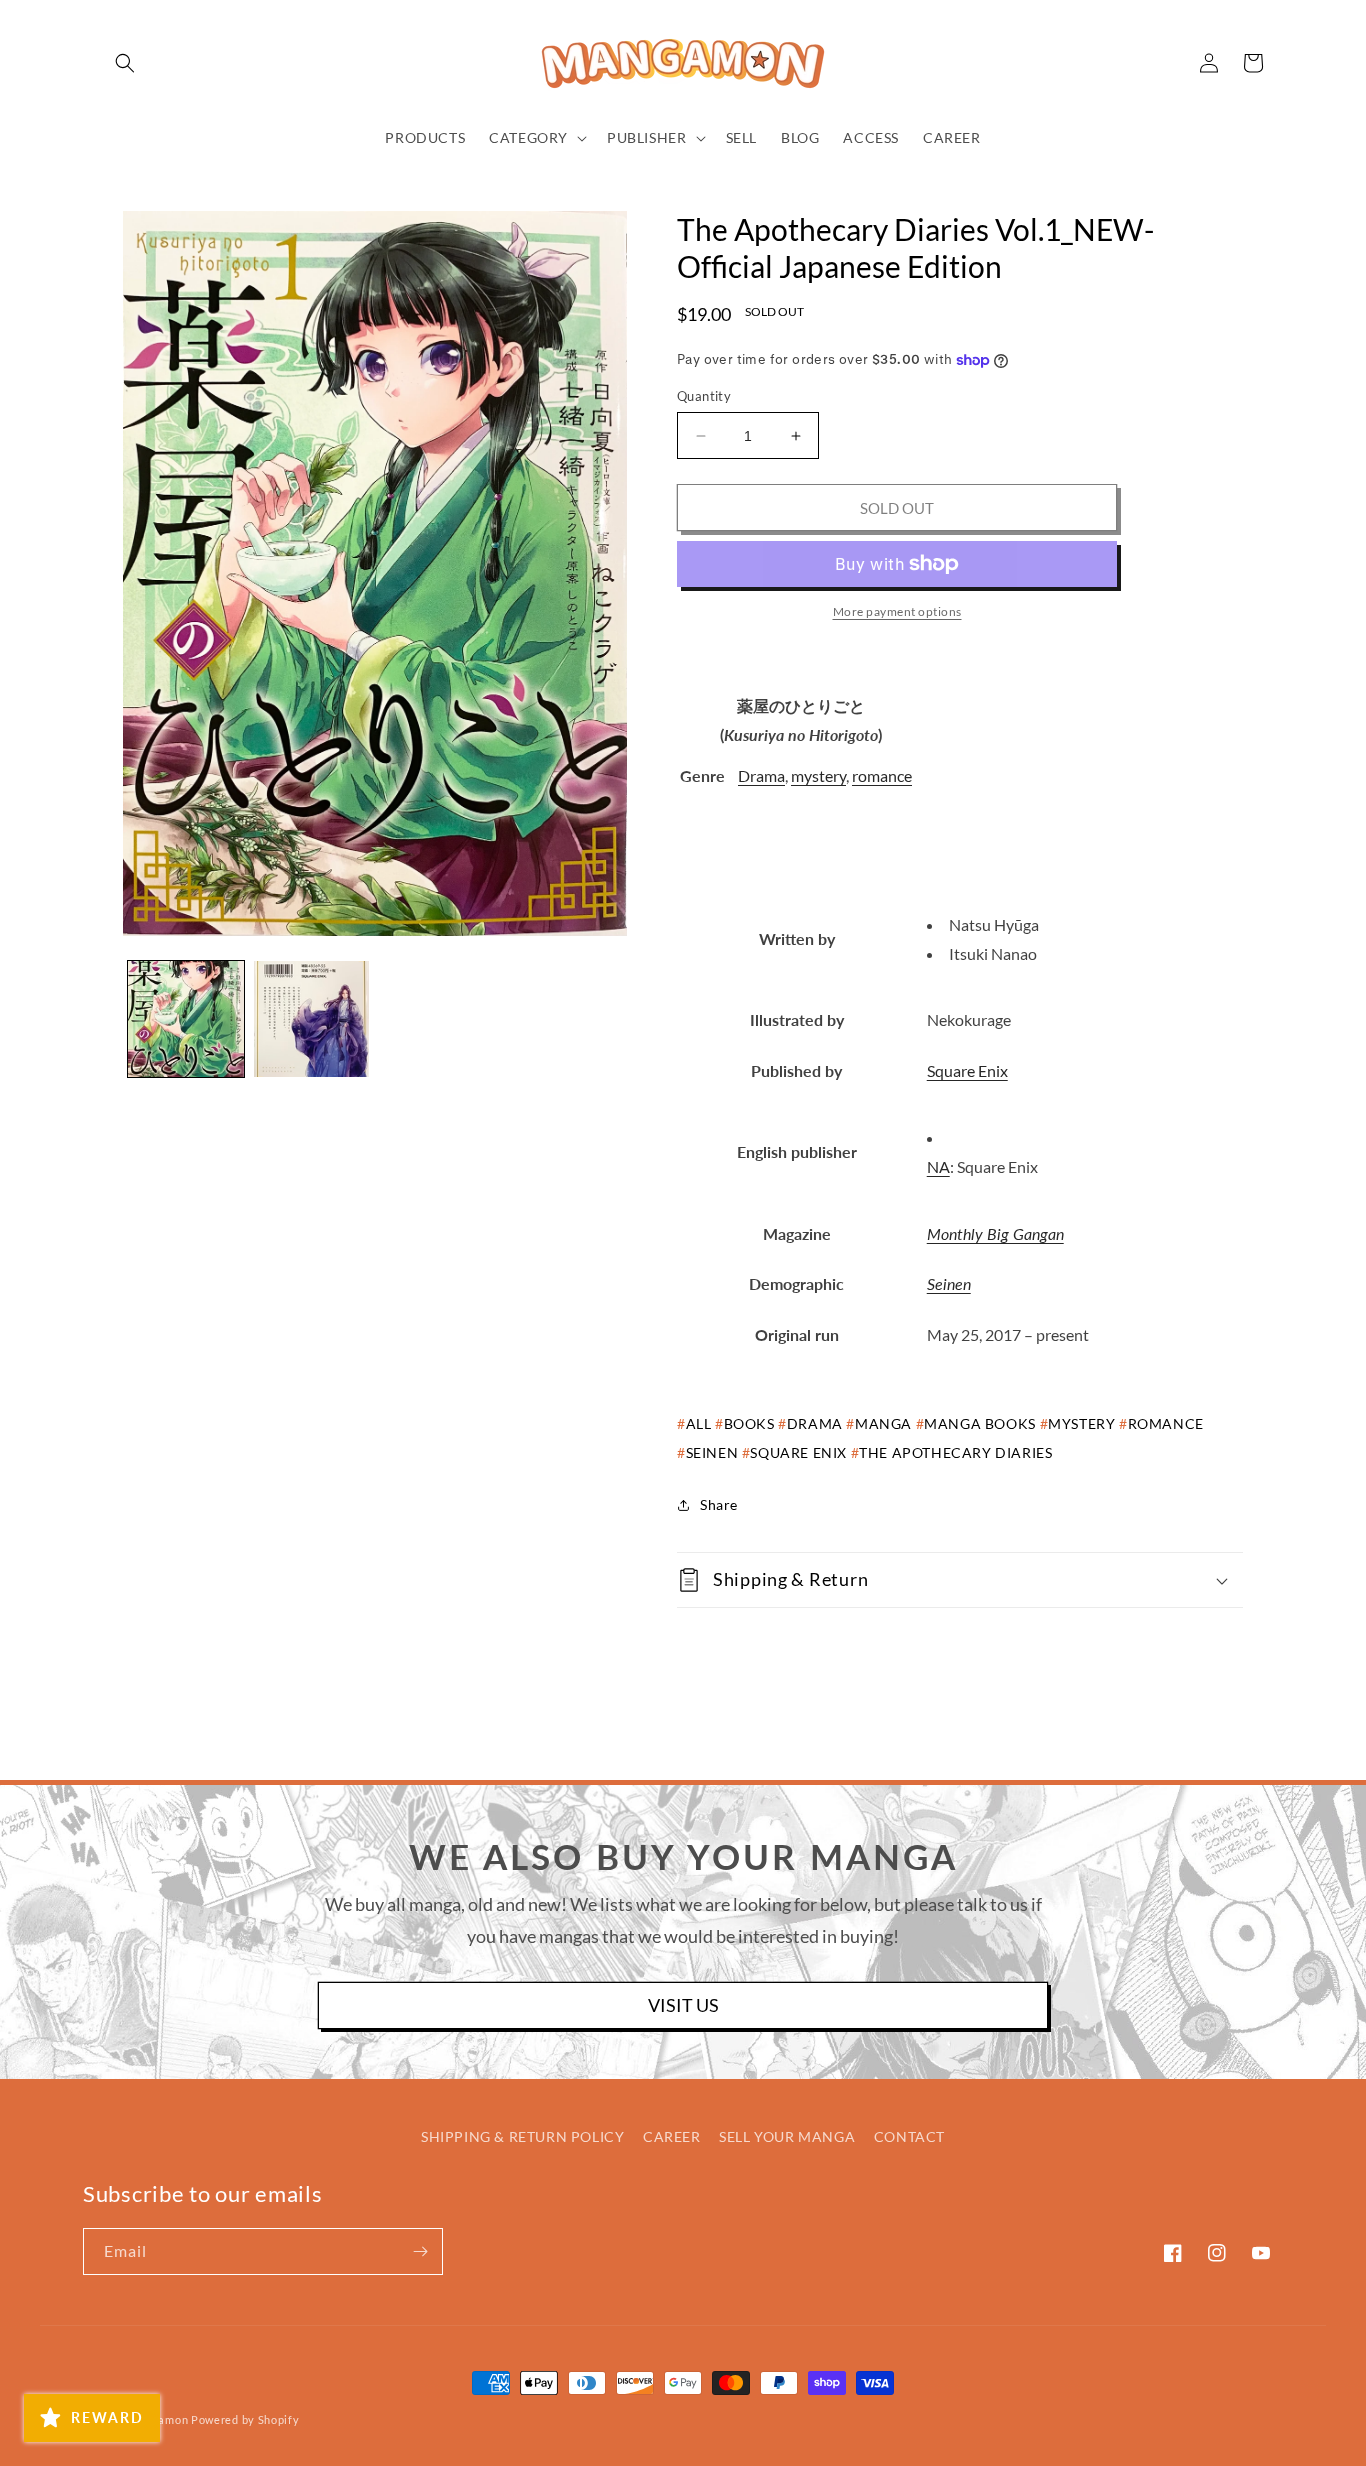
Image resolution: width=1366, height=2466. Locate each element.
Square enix (798, 1452)
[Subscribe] (420, 2251)
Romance (1166, 1423)
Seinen (949, 1283)
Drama (761, 775)
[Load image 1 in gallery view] (186, 1019)
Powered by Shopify (245, 2419)
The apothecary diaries (955, 1452)
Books (749, 1423)
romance (882, 775)
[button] (125, 63)
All (698, 1423)
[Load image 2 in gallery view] (312, 1019)
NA (938, 1166)
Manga (883, 1423)
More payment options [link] (897, 611)
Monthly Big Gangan (995, 1233)
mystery (818, 775)
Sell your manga (787, 2136)
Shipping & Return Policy (522, 2136)
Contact (909, 2136)
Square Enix (967, 1070)
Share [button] (719, 1504)
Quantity (704, 396)
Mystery (1081, 1423)
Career (672, 2136)
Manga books (980, 1423)
